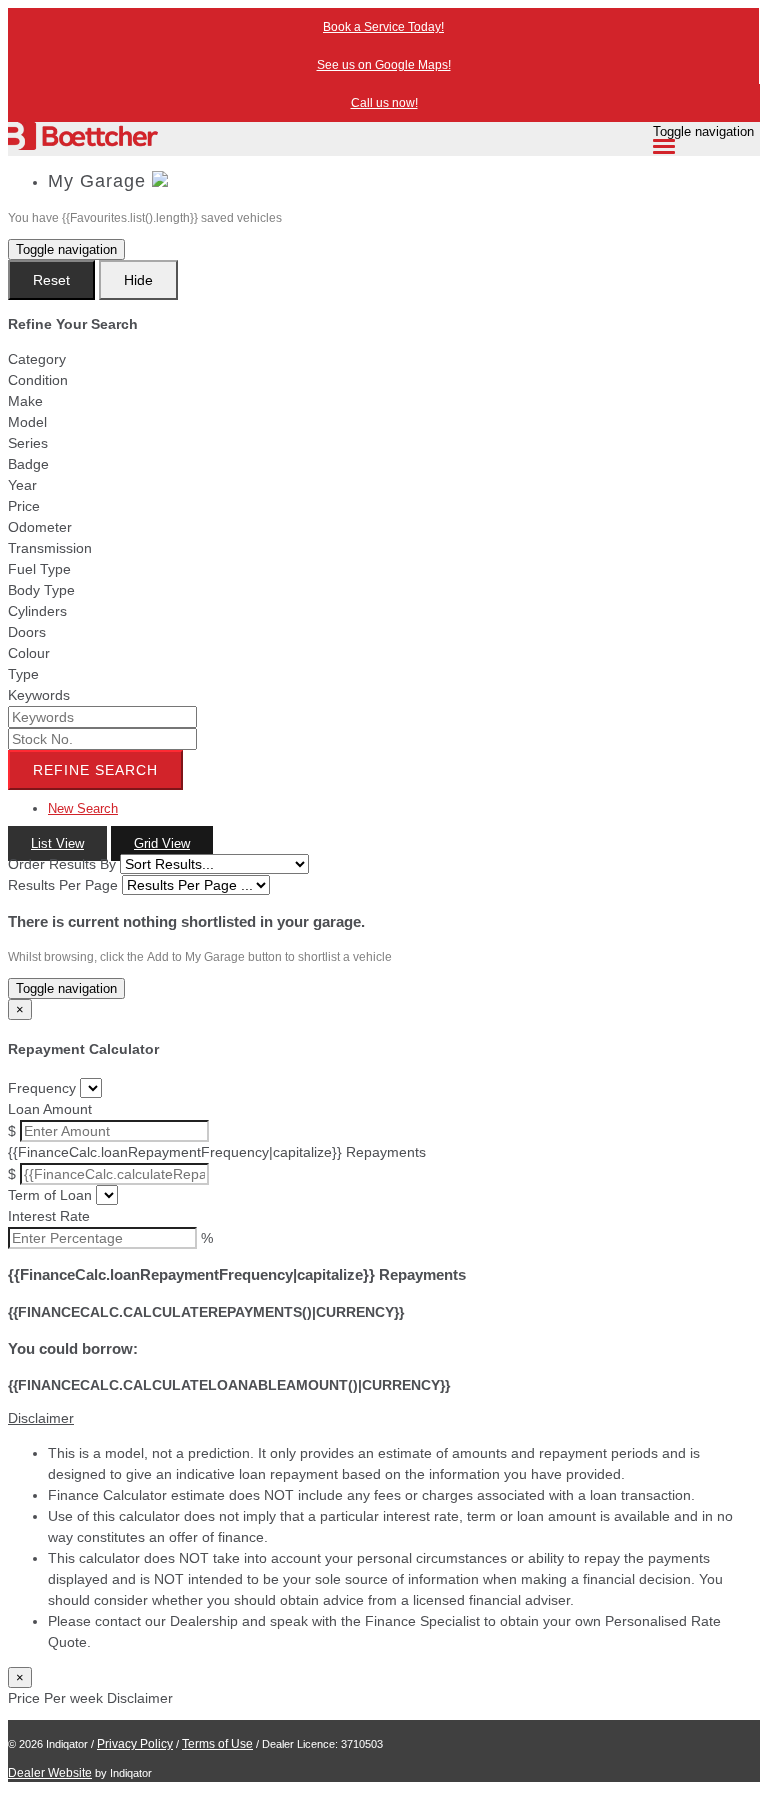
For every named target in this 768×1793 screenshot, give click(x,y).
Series (28, 443)
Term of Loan (50, 1195)
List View (57, 843)
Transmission (50, 548)
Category (37, 359)
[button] (384, 1418)
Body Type (41, 590)
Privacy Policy (135, 1744)
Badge (28, 464)
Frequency (42, 1088)
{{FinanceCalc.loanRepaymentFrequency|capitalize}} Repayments (217, 1152)
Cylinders (37, 611)
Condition (38, 380)
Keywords (39, 695)
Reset (51, 280)
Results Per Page (63, 885)
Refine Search (95, 770)
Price (24, 506)
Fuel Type (39, 569)
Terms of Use (217, 1744)
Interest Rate (49, 1216)
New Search (83, 808)
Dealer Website (50, 1773)
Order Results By (62, 864)
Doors (27, 632)
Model (27, 422)
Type (23, 674)
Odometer (40, 527)
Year (22, 485)
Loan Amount (50, 1109)
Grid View (162, 843)
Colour (29, 653)
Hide (138, 280)
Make (25, 401)
